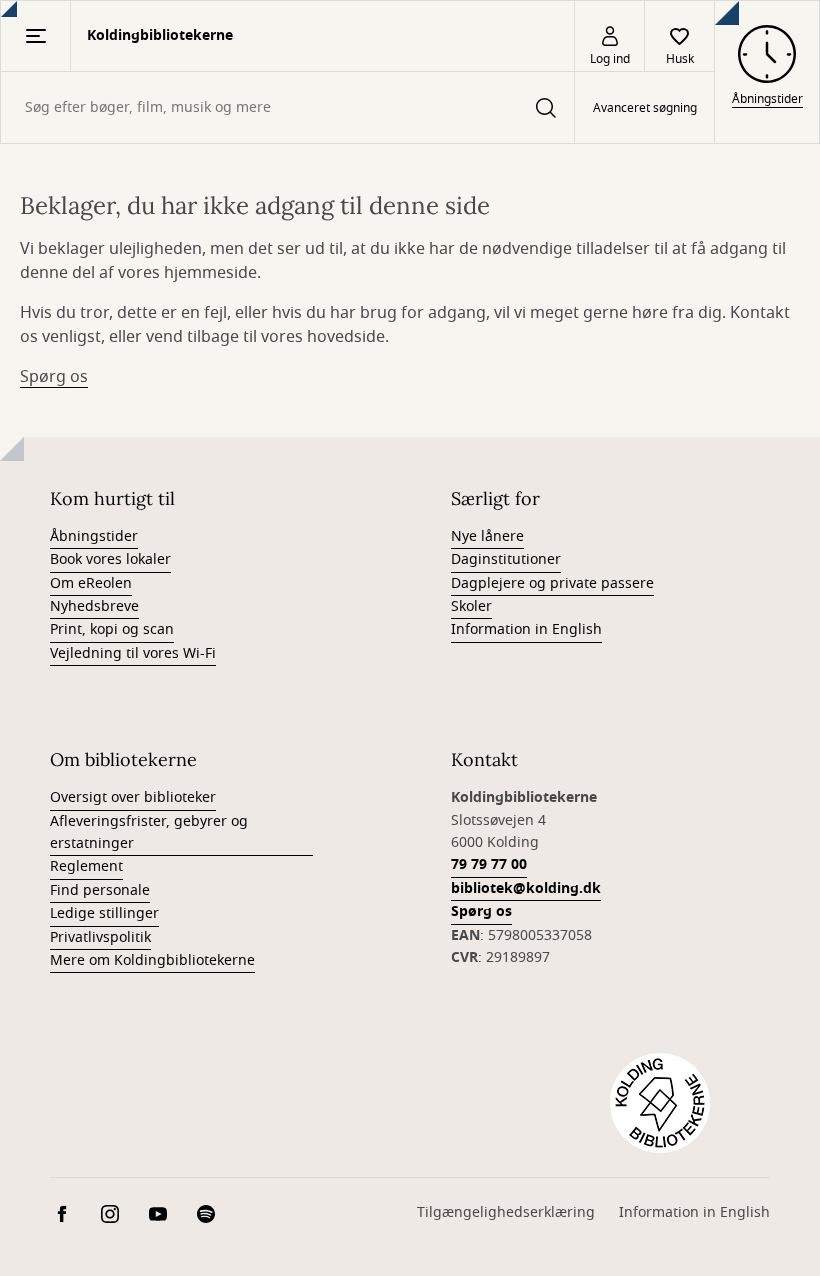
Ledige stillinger (104, 913)
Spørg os (54, 377)
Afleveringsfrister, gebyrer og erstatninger (149, 832)
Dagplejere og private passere (552, 583)
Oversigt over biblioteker (133, 797)
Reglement (86, 866)
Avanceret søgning (645, 108)
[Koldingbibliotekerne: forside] (660, 1103)
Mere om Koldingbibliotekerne (152, 960)
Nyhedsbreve (94, 606)
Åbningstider (94, 536)
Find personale (100, 890)
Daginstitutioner (506, 559)
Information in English (526, 629)
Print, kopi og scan (112, 629)
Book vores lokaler (110, 559)
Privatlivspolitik (100, 937)
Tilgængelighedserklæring (506, 1212)
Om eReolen (91, 583)
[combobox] (287, 107)
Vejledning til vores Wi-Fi (133, 653)
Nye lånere (487, 536)
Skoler (471, 606)
